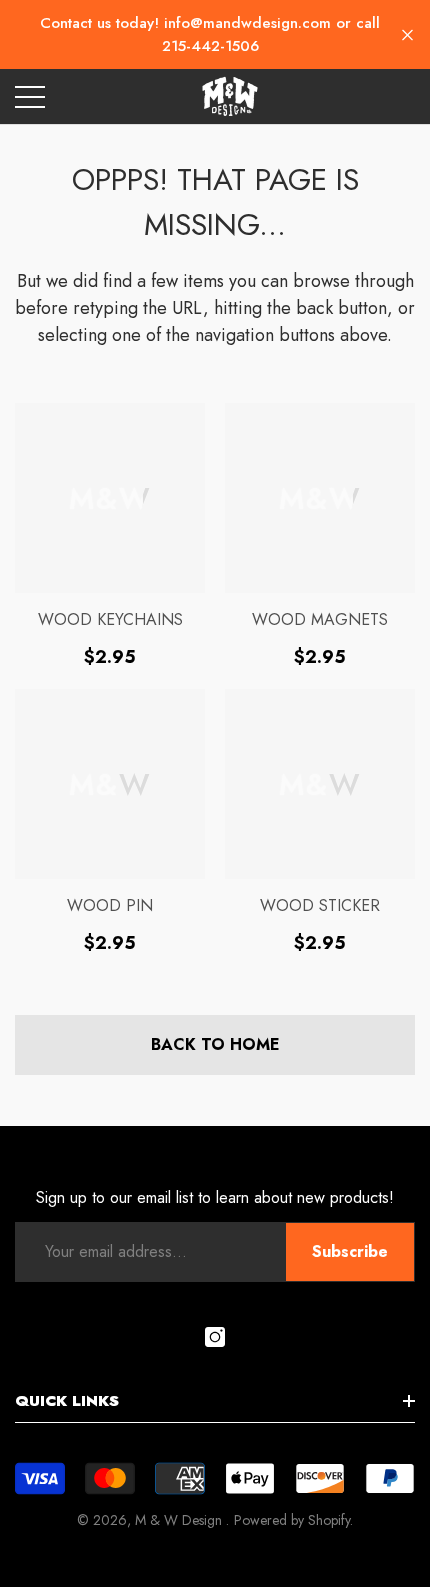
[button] (407, 34)
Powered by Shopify (292, 1520)
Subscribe (350, 1251)
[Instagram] (215, 1337)
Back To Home (215, 1044)
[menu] (30, 97)
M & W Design (180, 1520)
